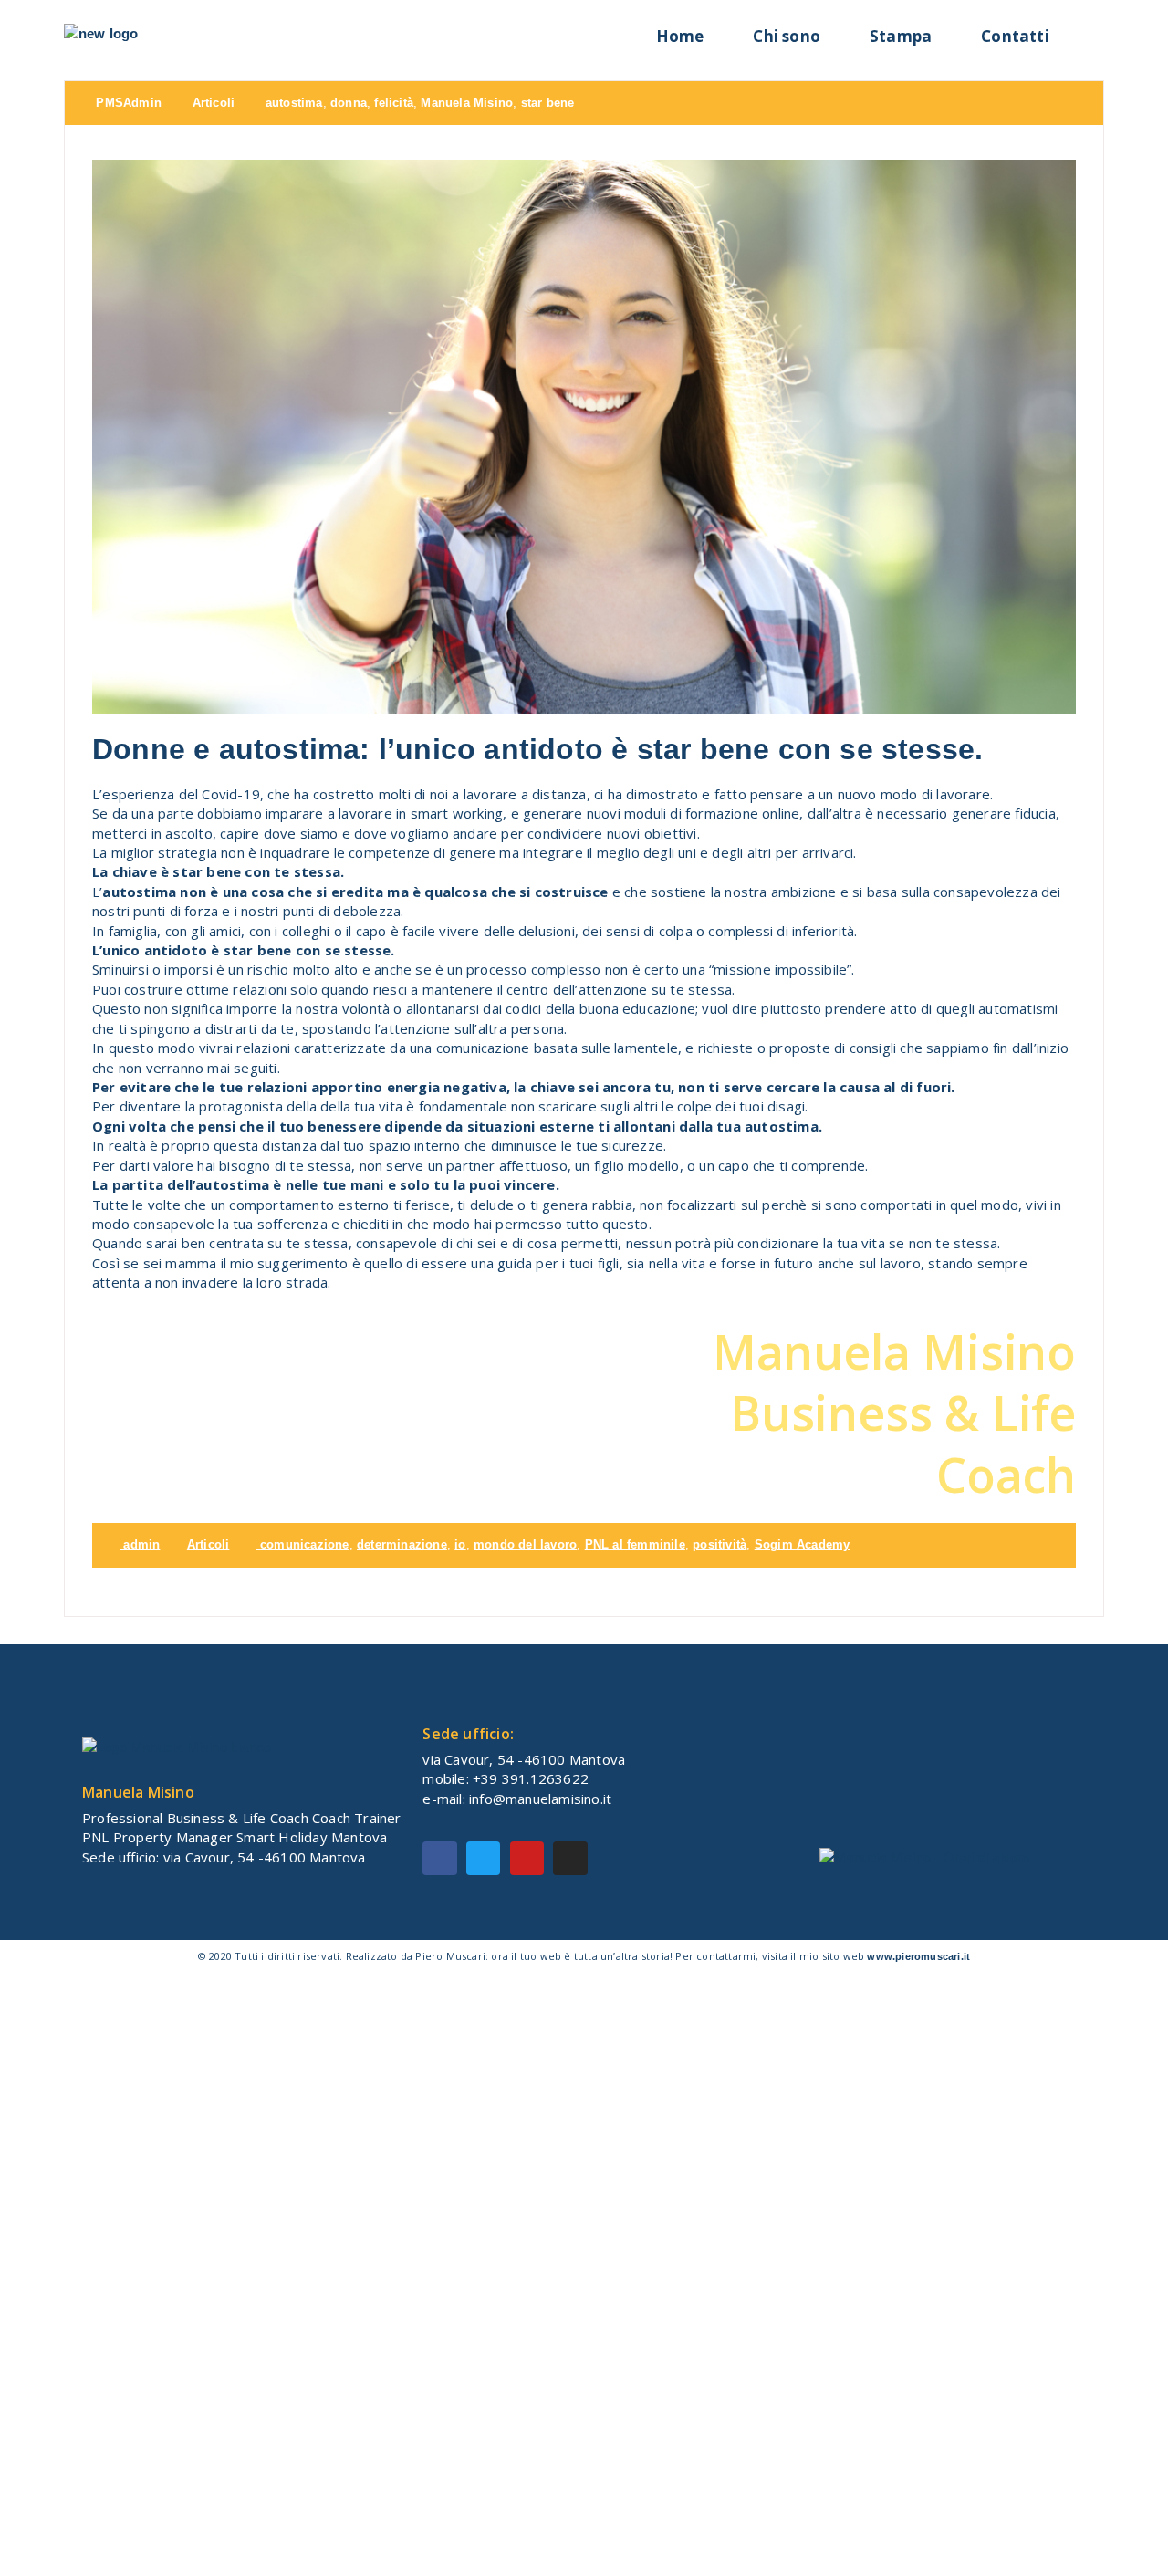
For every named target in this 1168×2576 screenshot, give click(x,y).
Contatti (1015, 36)
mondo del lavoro (525, 1544)
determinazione (402, 1544)
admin (140, 1544)
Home (680, 36)
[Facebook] (439, 1858)
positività (720, 1544)
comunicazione (305, 1544)
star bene (548, 103)
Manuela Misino (467, 103)
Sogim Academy (803, 1544)
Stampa (901, 36)
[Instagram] (570, 1858)
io (460, 1544)
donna (349, 103)
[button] (1089, 31)
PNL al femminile (635, 1544)
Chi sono (787, 36)
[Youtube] (527, 1858)
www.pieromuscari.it (918, 1956)
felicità (394, 103)
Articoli (214, 103)
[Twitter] (483, 1858)
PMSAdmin (127, 103)
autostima (294, 103)
